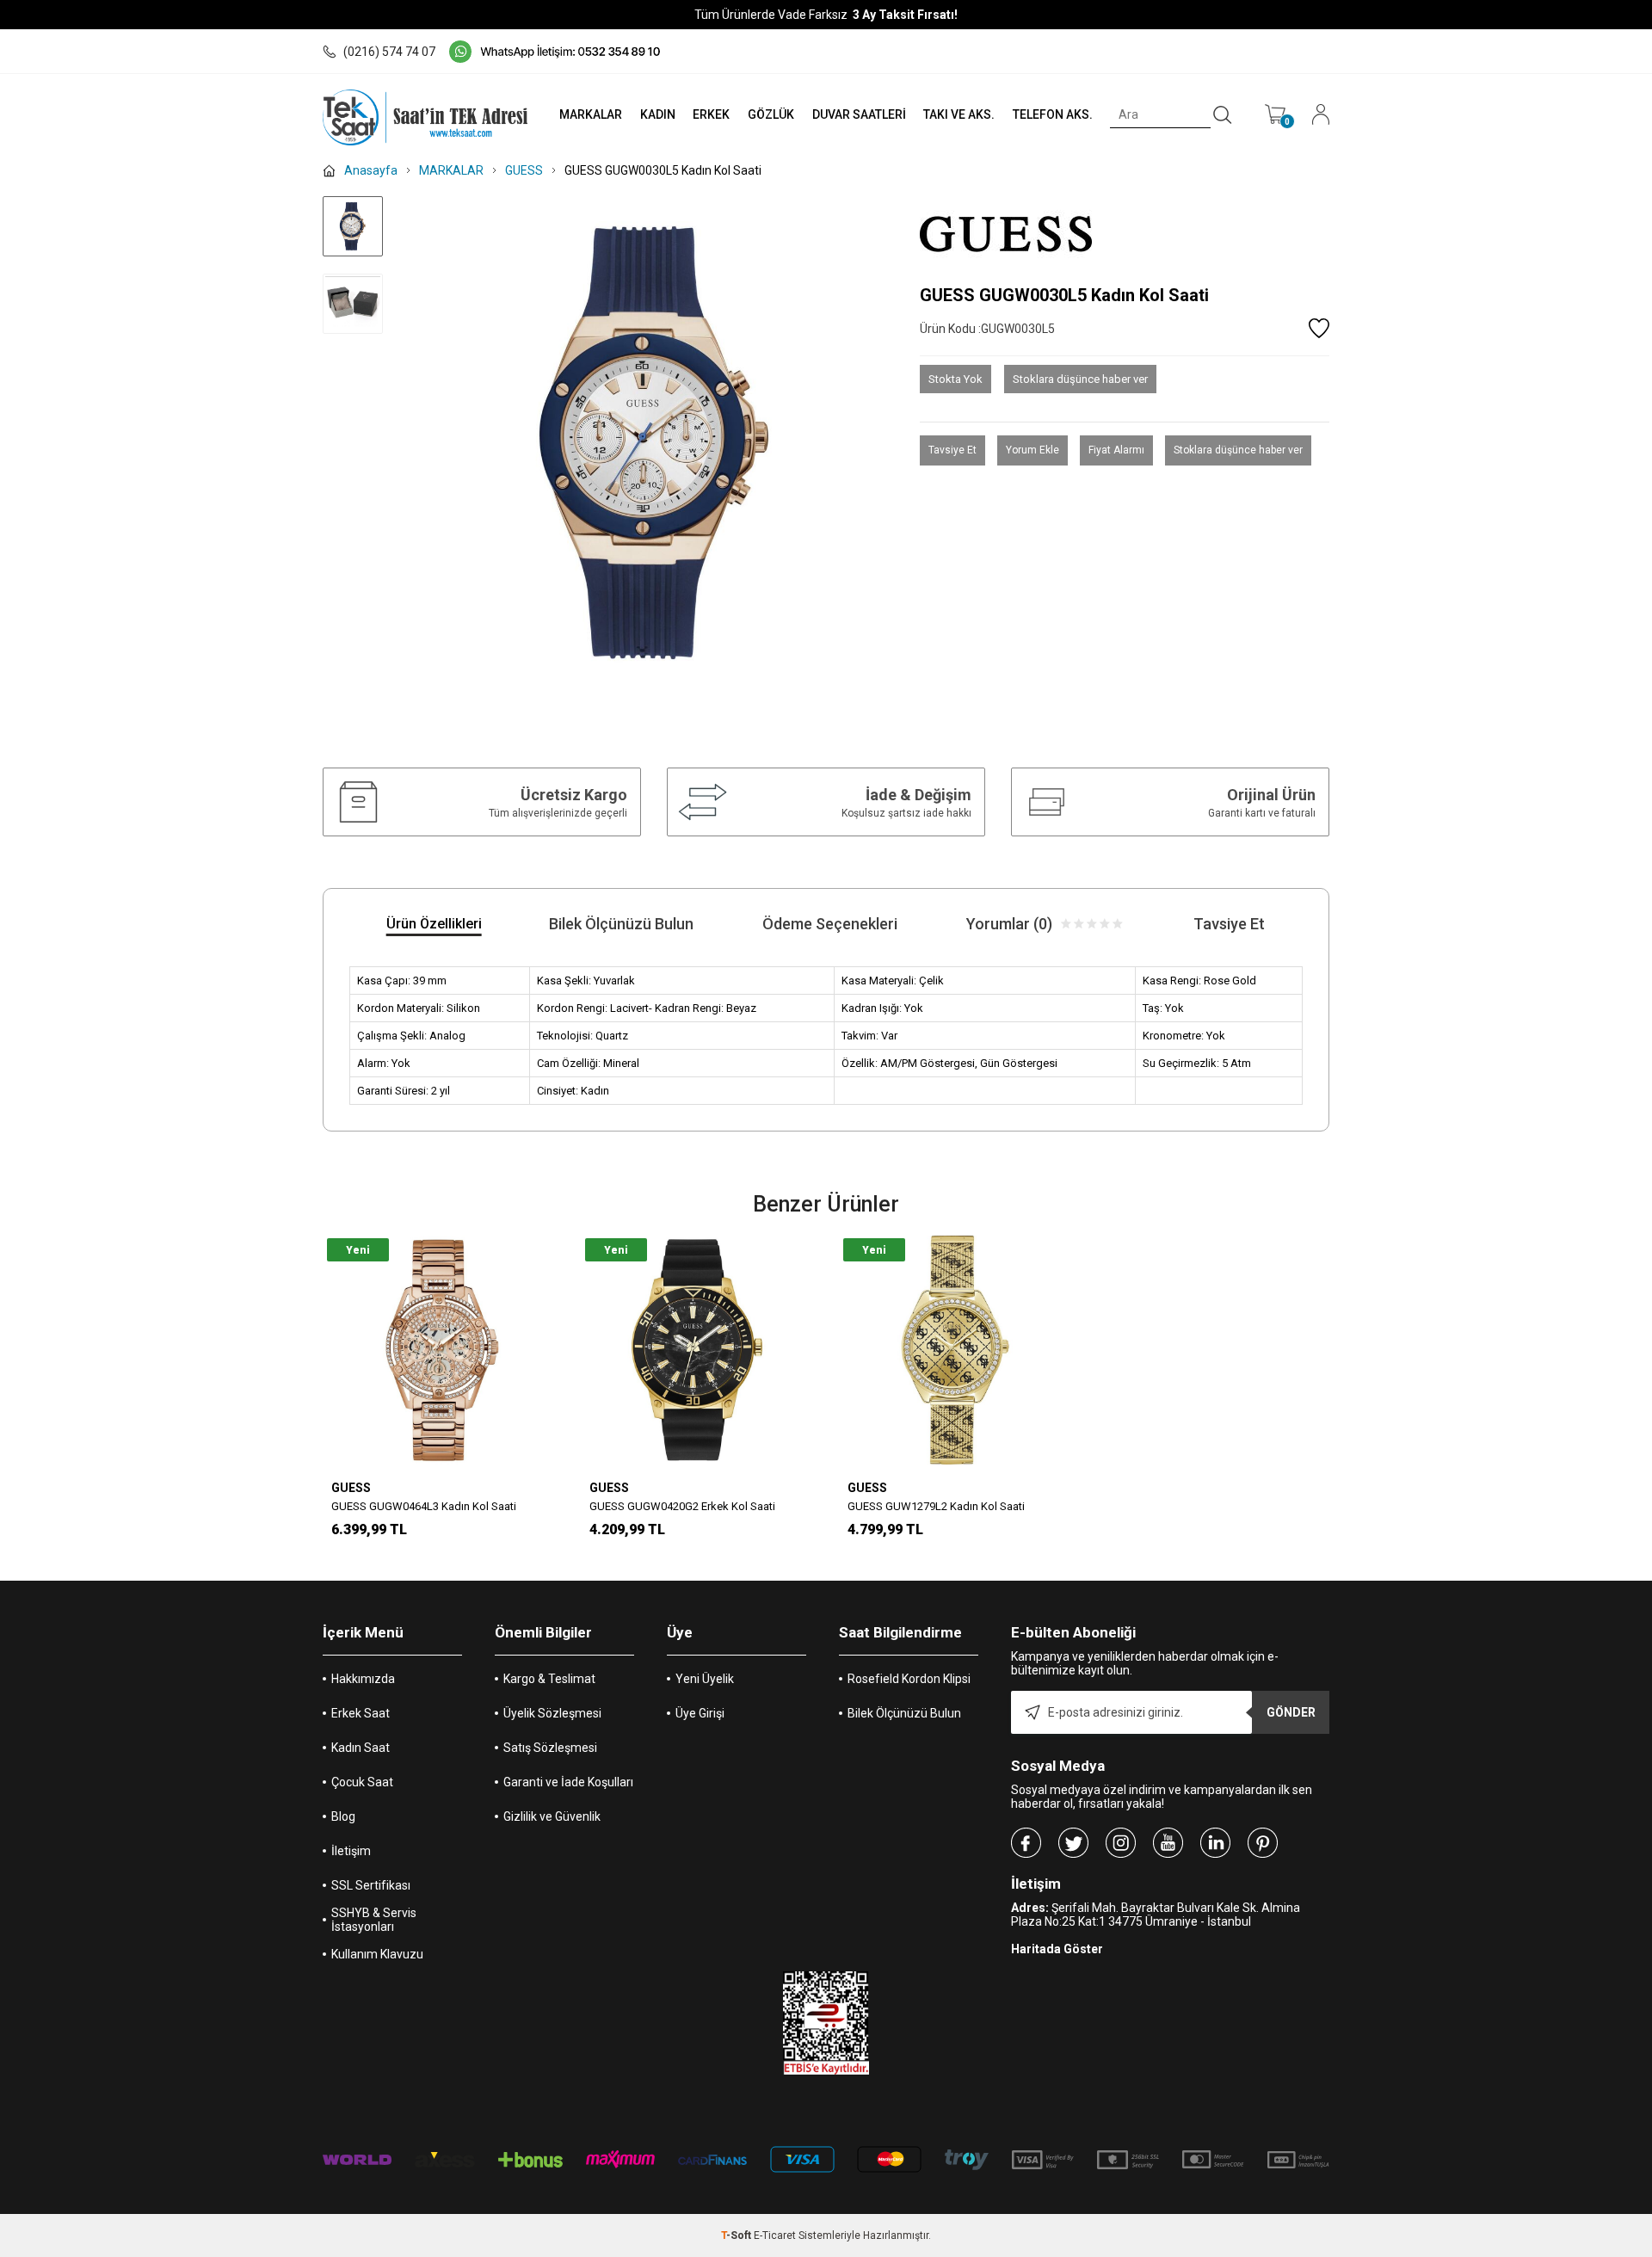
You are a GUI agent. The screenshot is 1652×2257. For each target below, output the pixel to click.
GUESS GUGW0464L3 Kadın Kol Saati (424, 1506)
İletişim (351, 1851)
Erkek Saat (361, 1713)
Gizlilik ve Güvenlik (552, 1816)
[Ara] (1223, 115)
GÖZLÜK (771, 114)
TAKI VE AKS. (959, 114)
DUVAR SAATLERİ (859, 114)
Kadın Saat (361, 1748)
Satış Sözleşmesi (550, 1748)
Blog (343, 1816)
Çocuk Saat (362, 1782)
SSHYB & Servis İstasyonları (374, 1920)
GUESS (351, 1488)
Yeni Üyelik (705, 1679)
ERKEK (711, 114)
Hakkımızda (363, 1679)
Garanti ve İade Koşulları (568, 1782)
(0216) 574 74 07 (389, 52)
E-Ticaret (775, 2235)
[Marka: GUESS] (1125, 234)
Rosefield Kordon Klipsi (909, 1679)
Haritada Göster (1057, 1949)
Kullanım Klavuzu (377, 1954)
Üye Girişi (700, 1713)
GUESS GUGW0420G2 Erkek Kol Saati (682, 1506)
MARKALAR (591, 114)
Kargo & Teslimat (549, 1679)
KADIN (658, 114)
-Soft (737, 2235)
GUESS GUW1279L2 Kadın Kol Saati (936, 1506)
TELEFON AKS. (1053, 114)
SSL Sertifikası (371, 1885)
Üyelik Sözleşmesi (552, 1713)
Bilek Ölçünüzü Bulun (904, 1713)
